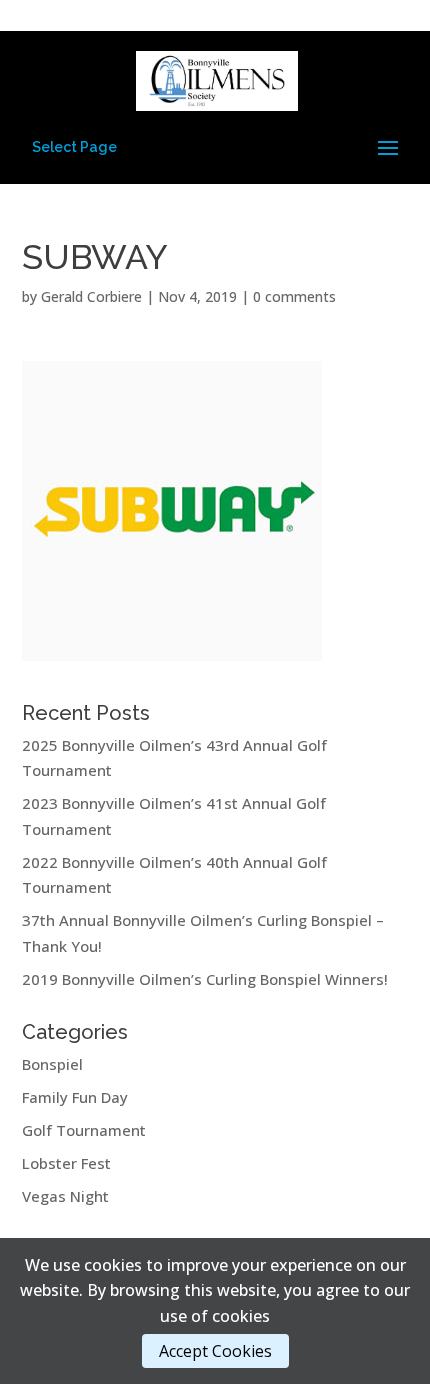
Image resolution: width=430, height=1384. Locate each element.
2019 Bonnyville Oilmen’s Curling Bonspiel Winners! (205, 979)
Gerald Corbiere (91, 296)
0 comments (294, 296)
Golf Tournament (84, 1130)
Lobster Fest (66, 1163)
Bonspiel (52, 1064)
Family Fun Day (75, 1097)
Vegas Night (65, 1196)
